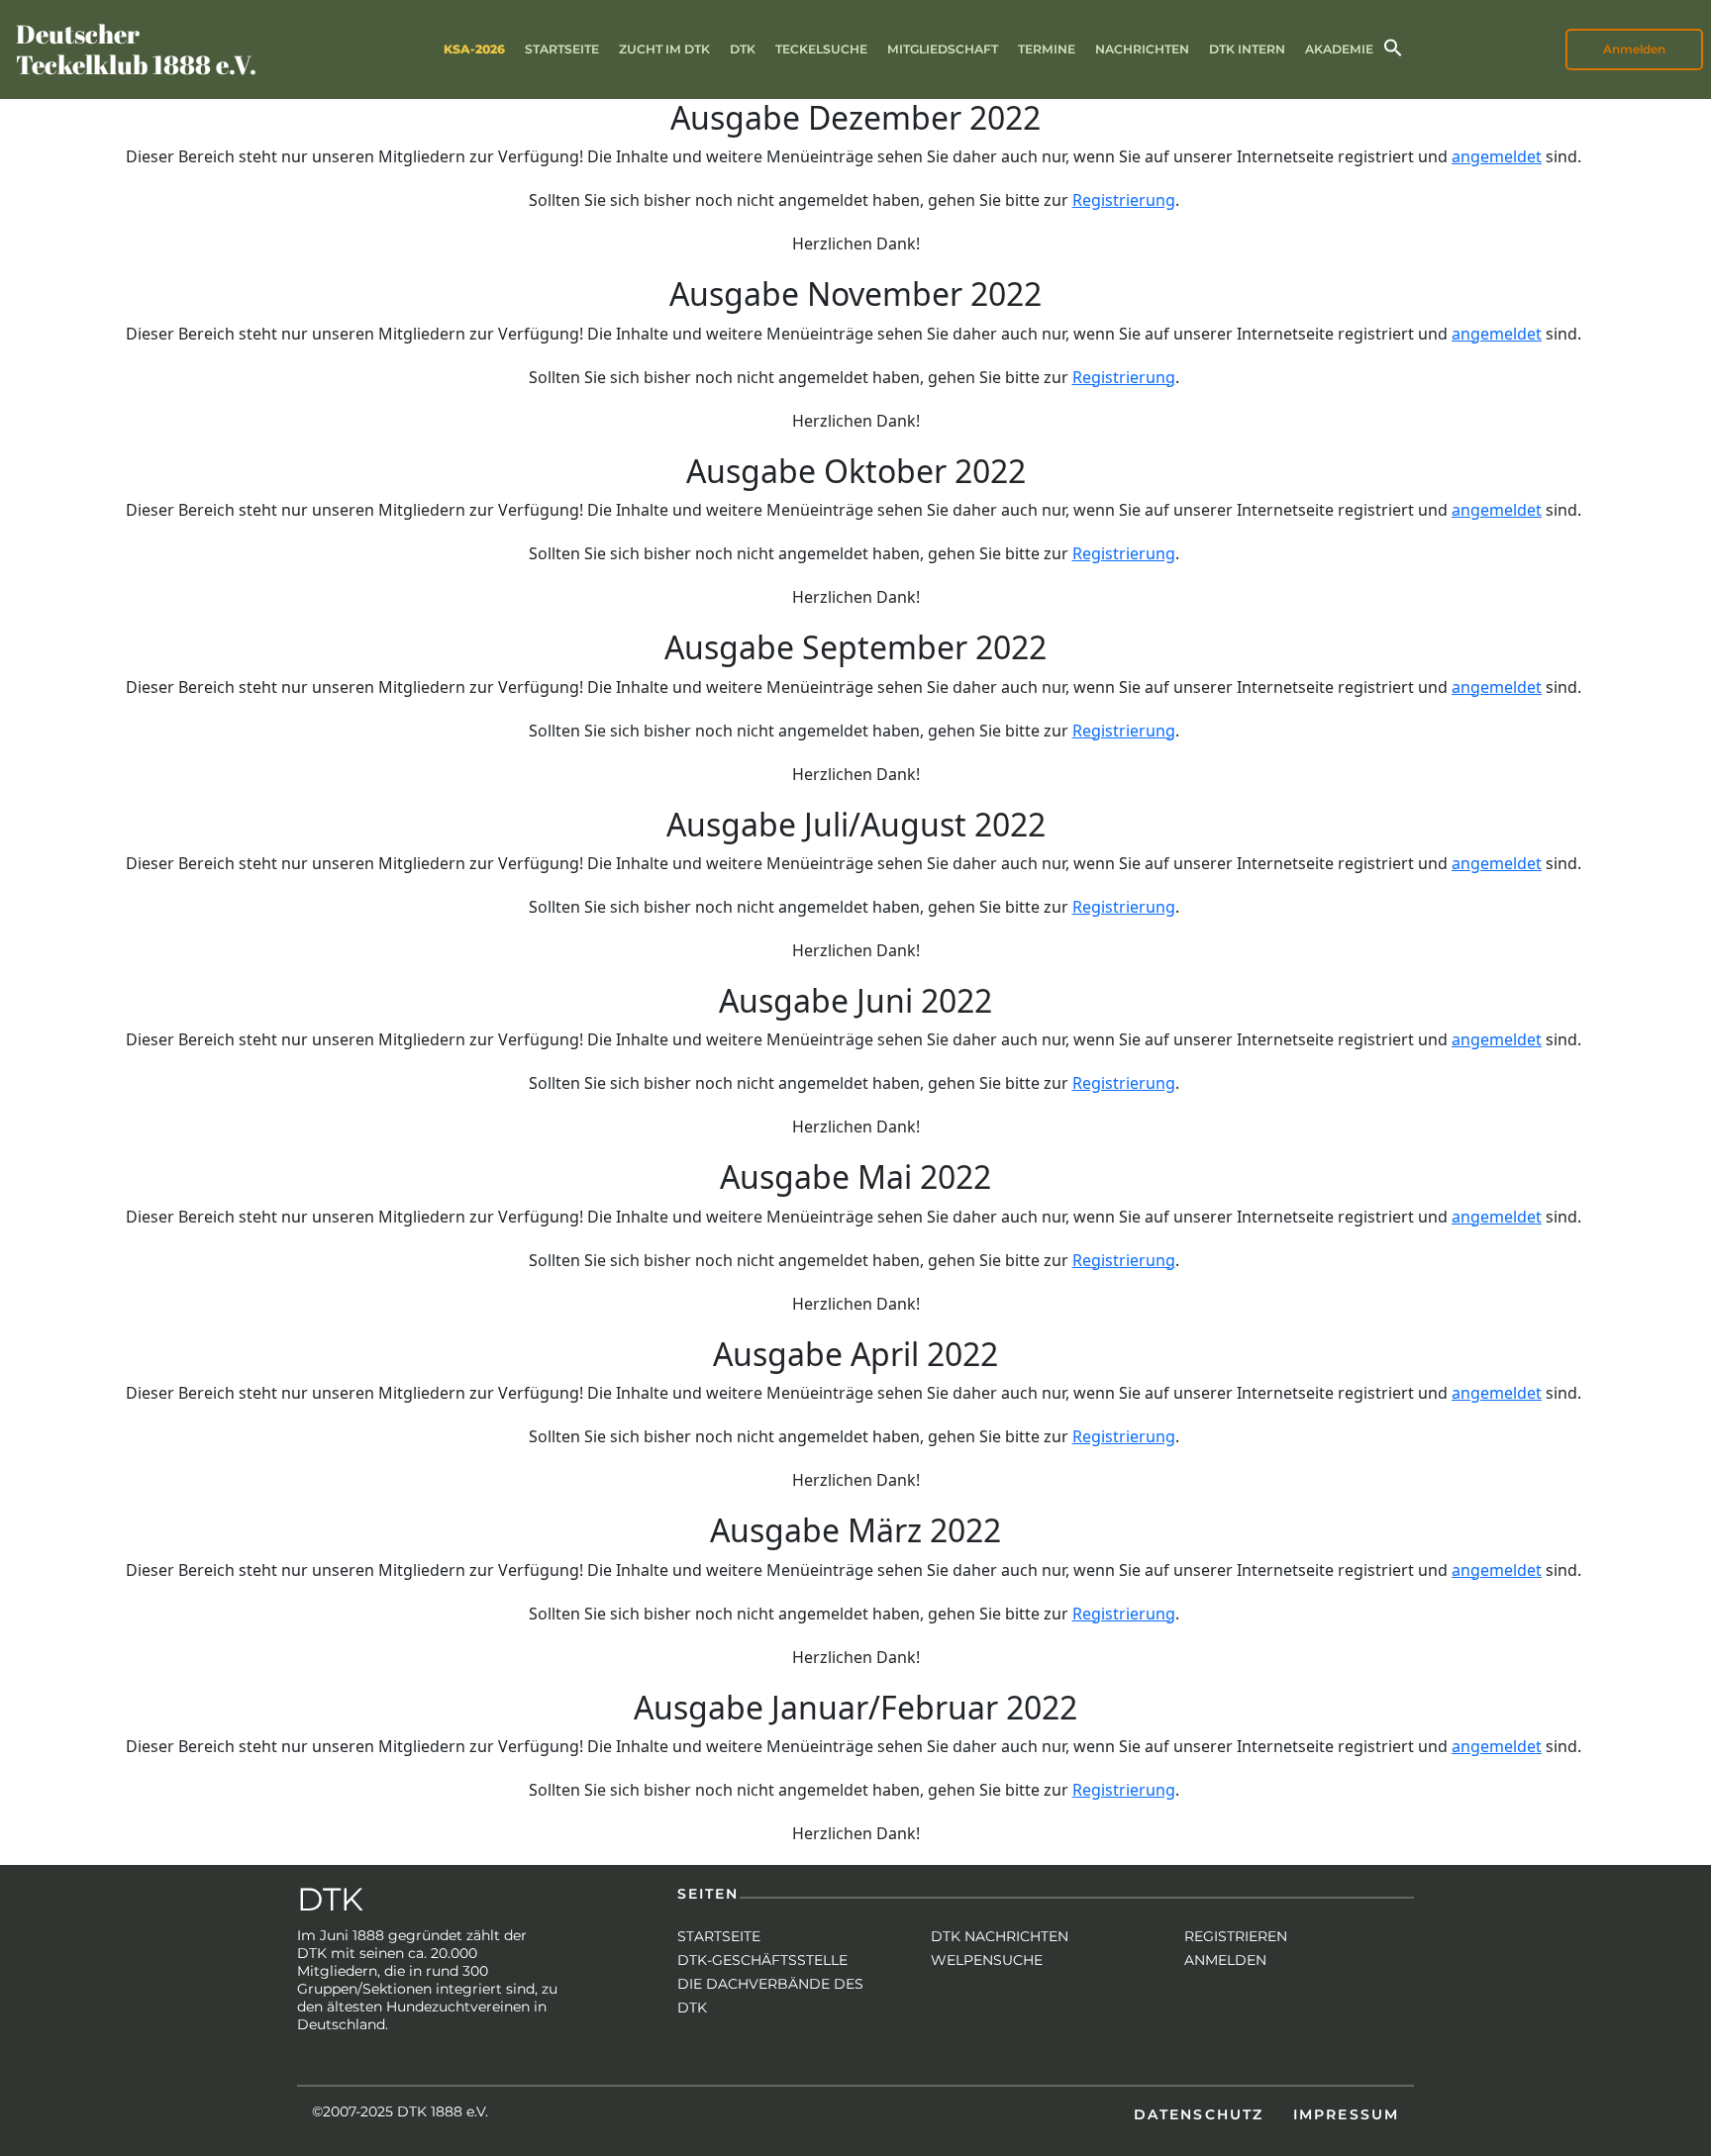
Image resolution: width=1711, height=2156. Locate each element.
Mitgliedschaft (943, 49)
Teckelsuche (821, 49)
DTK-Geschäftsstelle (762, 1960)
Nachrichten (1142, 49)
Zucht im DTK (664, 49)
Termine (1047, 49)
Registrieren (1236, 1936)
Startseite (562, 49)
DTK (743, 49)
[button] (1393, 46)
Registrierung (1124, 200)
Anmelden (1225, 1960)
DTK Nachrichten (1000, 1936)
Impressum (1346, 2114)
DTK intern (1247, 49)
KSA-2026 (474, 49)
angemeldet (1497, 156)
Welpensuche (987, 1960)
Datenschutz (1199, 2114)
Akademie (1339, 49)
